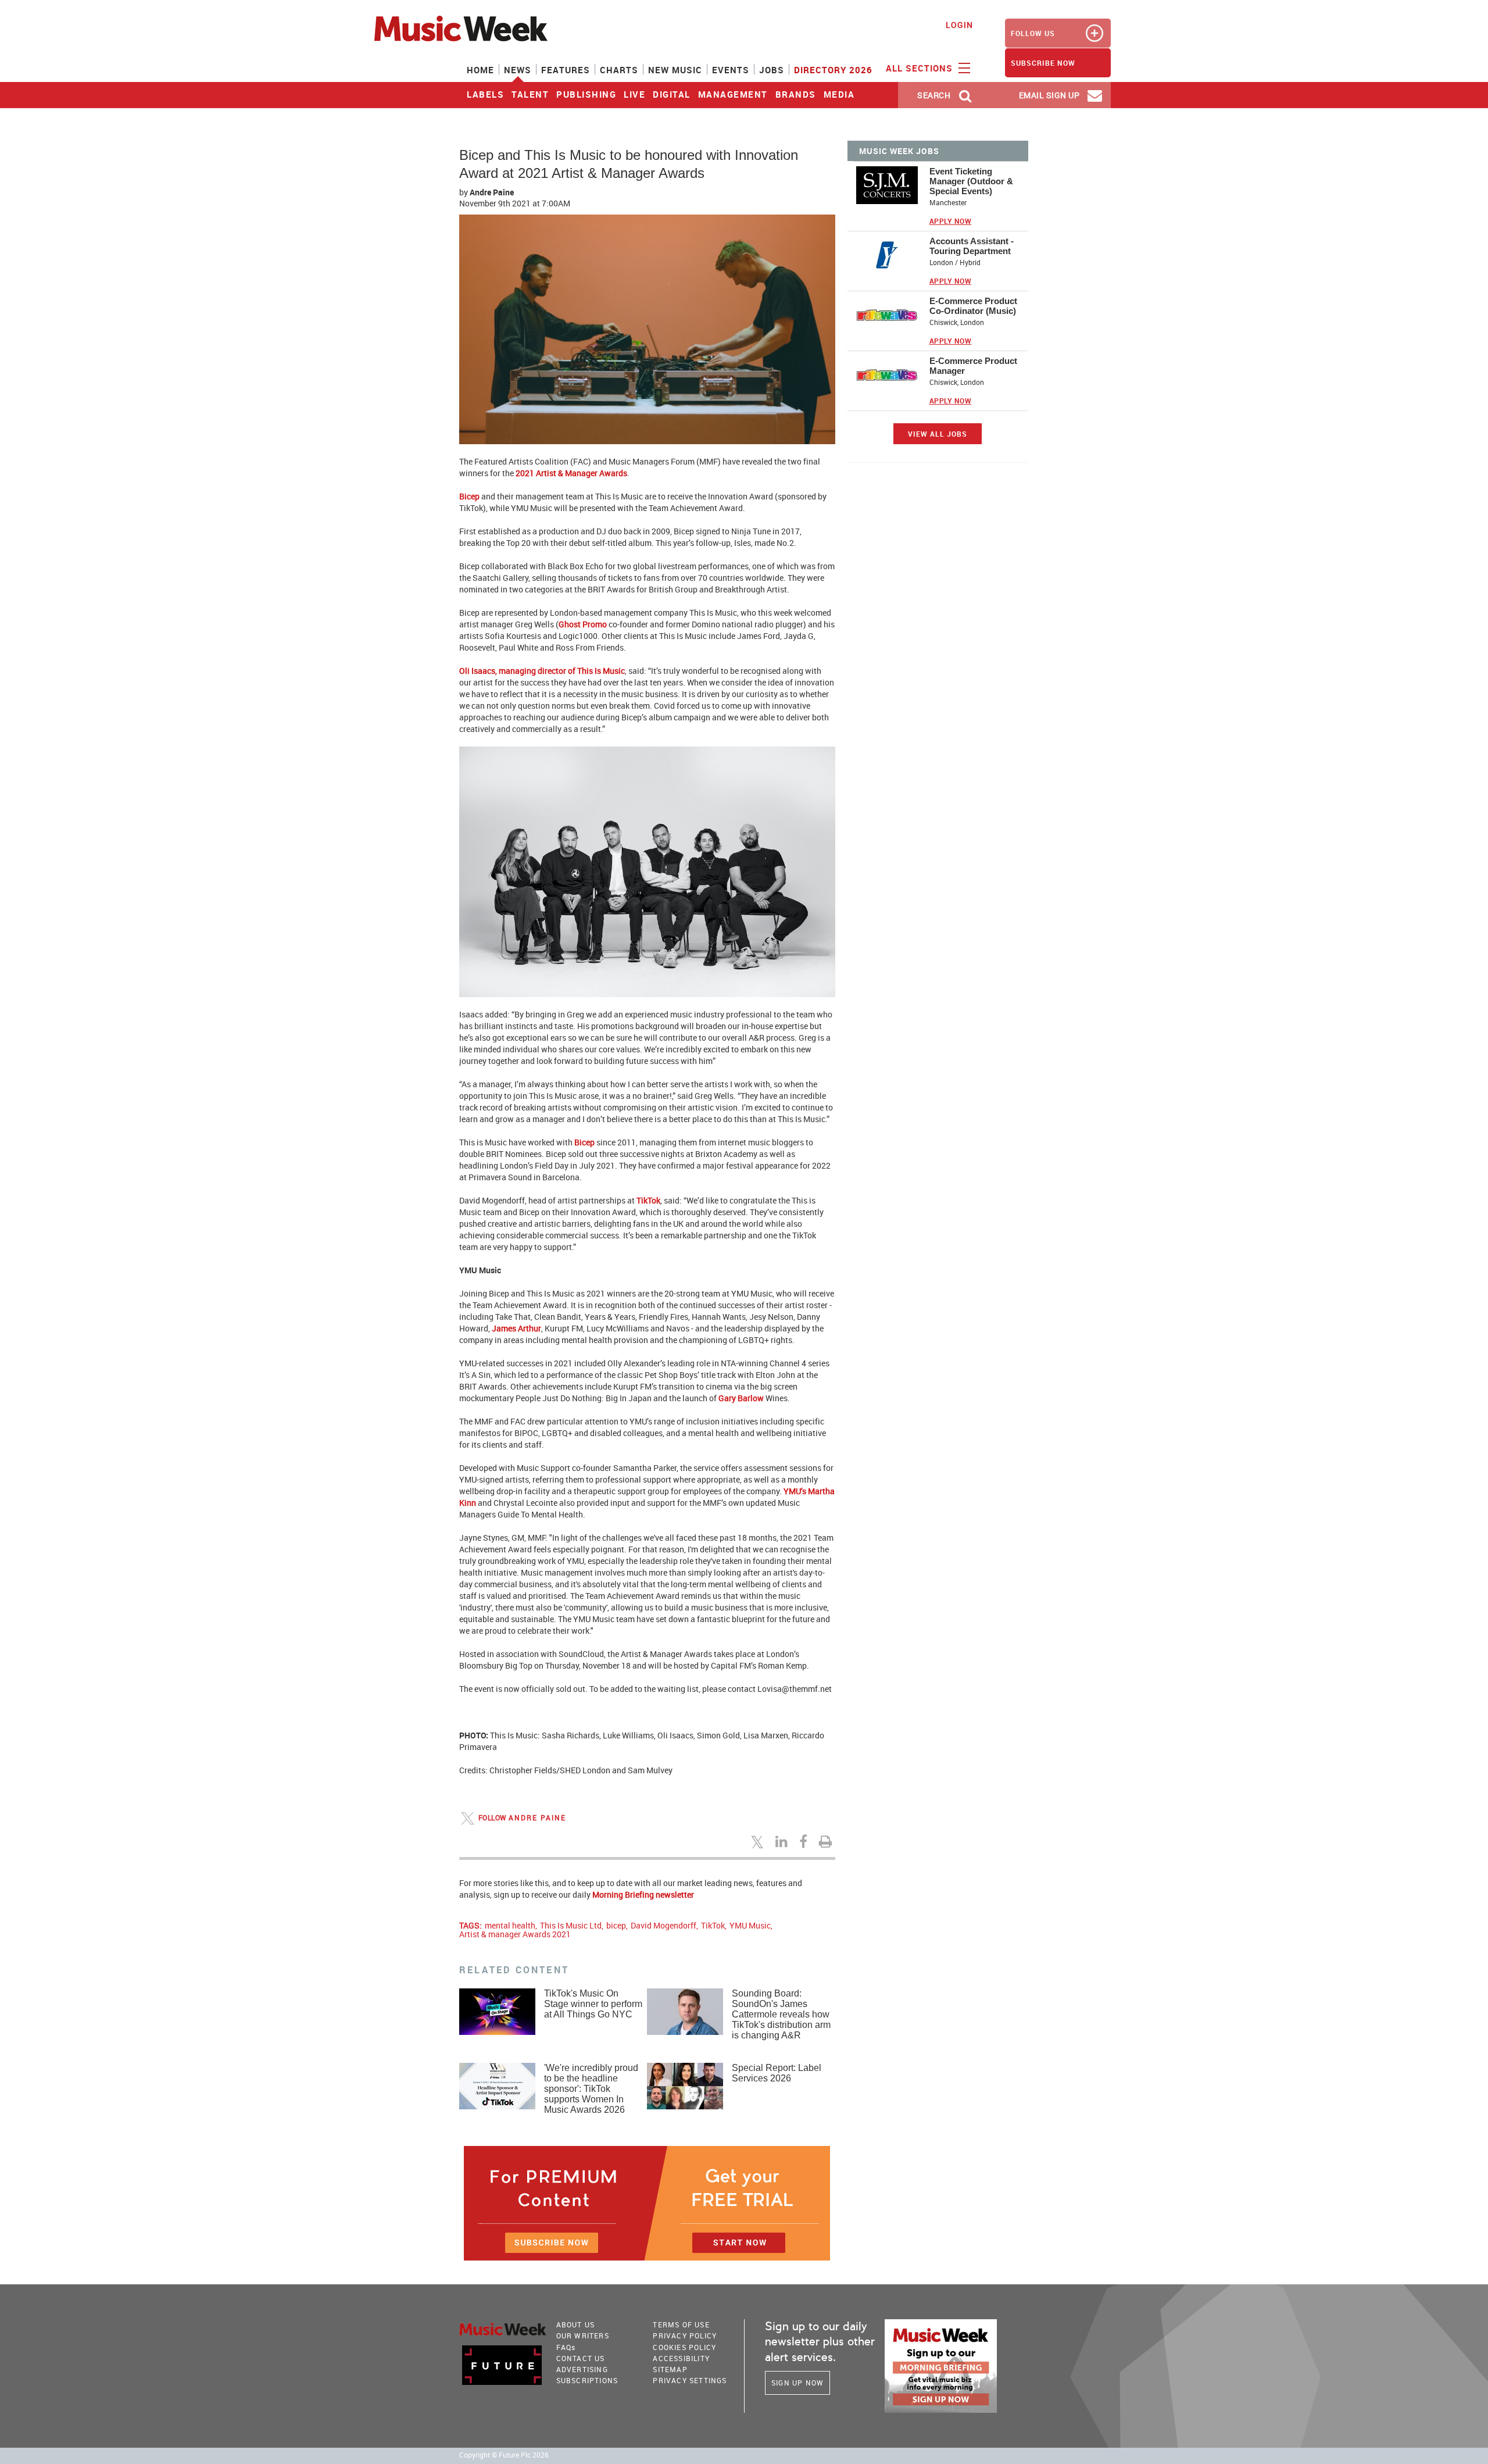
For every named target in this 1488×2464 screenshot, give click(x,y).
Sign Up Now (797, 2383)
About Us (576, 2324)
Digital (672, 94)
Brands (796, 94)
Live (634, 94)
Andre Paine (492, 192)
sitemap (670, 2369)
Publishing (586, 94)
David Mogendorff (663, 1925)
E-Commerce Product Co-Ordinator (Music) (973, 306)
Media (839, 94)
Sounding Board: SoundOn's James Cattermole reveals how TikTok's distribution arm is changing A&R (781, 2014)
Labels (485, 94)
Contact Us (581, 2358)
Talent (530, 94)
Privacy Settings (690, 2380)
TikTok (713, 1925)
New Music (675, 70)
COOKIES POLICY (684, 2347)
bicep (616, 1925)
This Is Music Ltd (571, 1925)
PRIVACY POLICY (685, 2336)
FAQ (566, 2347)
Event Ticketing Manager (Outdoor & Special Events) (971, 181)
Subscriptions (587, 2380)
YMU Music (750, 1925)
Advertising (582, 2369)
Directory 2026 (833, 70)
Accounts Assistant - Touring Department (972, 246)
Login (959, 25)
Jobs (772, 70)
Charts (619, 70)
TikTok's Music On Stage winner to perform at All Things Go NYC (593, 2004)
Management (733, 94)
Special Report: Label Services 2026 (777, 2073)
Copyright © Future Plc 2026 (504, 2455)
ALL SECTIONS (921, 68)
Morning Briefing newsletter (643, 1895)
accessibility (681, 2358)
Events (731, 70)
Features (566, 70)
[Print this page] (827, 1841)
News (518, 70)
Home (480, 70)
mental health (510, 1925)
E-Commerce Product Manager (973, 366)
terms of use (681, 2324)
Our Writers (583, 2336)
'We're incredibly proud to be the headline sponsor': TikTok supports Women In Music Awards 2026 (591, 2089)
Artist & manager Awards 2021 (515, 1934)
